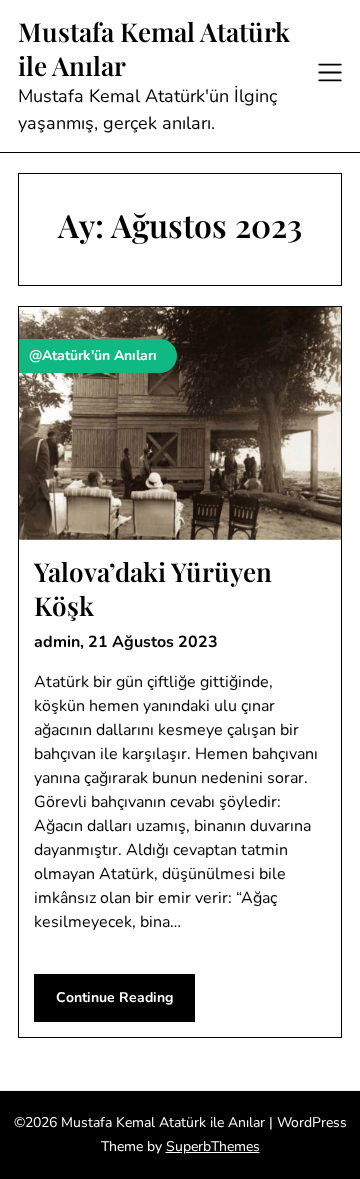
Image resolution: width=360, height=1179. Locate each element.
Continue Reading (114, 997)
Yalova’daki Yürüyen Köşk (153, 588)
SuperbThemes (213, 1146)
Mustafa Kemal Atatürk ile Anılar (154, 49)
